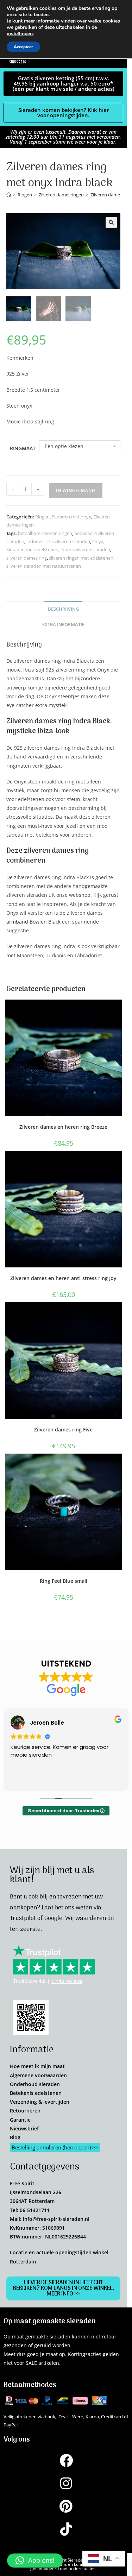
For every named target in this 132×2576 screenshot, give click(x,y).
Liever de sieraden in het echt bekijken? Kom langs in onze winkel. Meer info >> (64, 2288)
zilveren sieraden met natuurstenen (44, 566)
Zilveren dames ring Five (63, 1429)
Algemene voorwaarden (38, 2075)
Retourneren (25, 2111)
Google (53, 1919)
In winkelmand (76, 490)
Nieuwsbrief (24, 2128)
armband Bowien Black (33, 922)
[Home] (9, 195)
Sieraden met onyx (71, 517)
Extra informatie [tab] (63, 625)
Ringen (42, 517)
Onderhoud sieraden (35, 2084)
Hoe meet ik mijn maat (37, 2066)
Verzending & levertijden (40, 2102)
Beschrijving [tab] (63, 609)
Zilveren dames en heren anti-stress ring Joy (63, 1278)
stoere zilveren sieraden (85, 549)
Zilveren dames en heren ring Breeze (63, 1127)
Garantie (20, 2120)
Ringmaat (23, 448)
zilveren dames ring (27, 558)
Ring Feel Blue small (64, 1581)
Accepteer (23, 47)
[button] (111, 222)
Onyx (98, 541)
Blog (15, 2137)
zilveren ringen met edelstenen (81, 558)
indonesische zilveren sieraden (58, 541)
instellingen (20, 34)
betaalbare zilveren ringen (45, 533)
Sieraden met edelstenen (32, 549)
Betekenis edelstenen (36, 2093)
